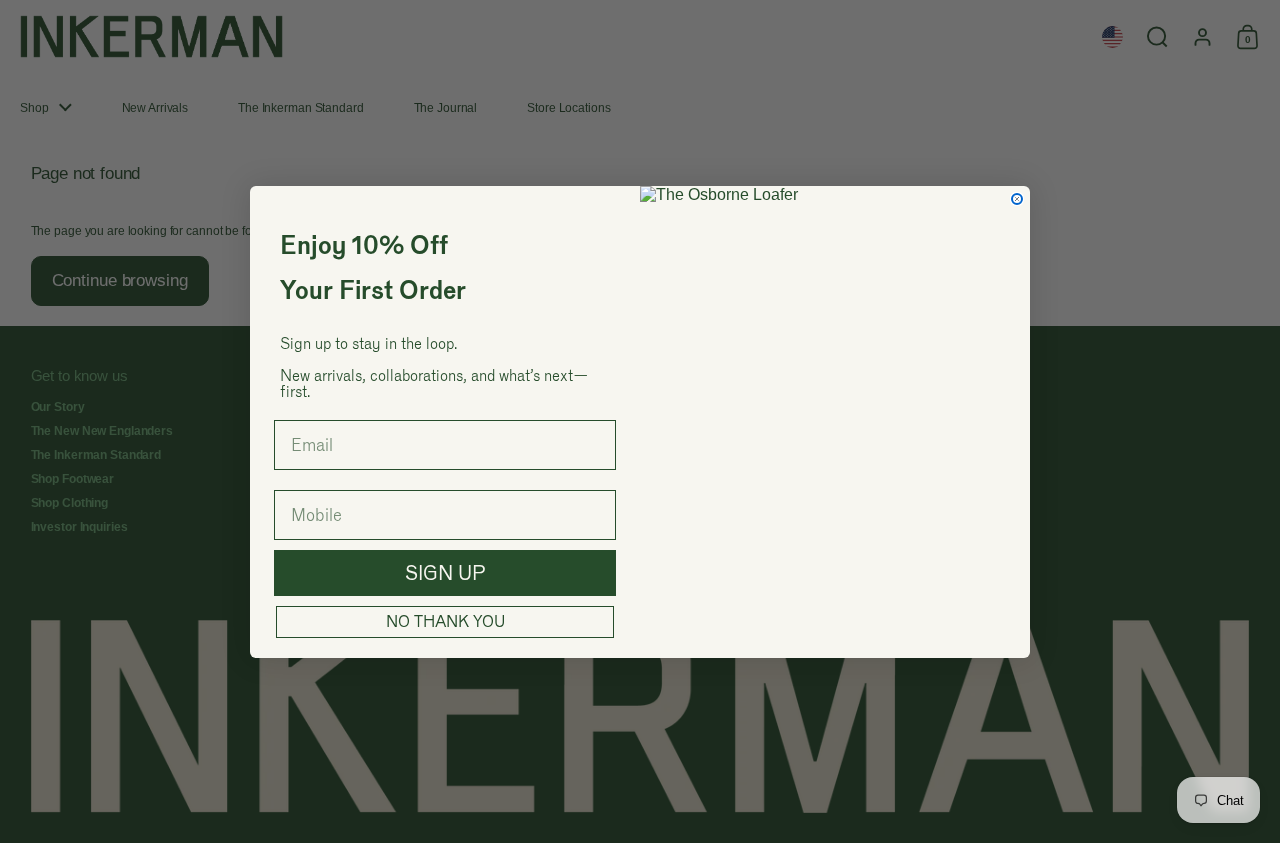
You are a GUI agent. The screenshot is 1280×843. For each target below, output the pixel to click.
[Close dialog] (1017, 199)
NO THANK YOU (445, 621)
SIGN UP (445, 573)
